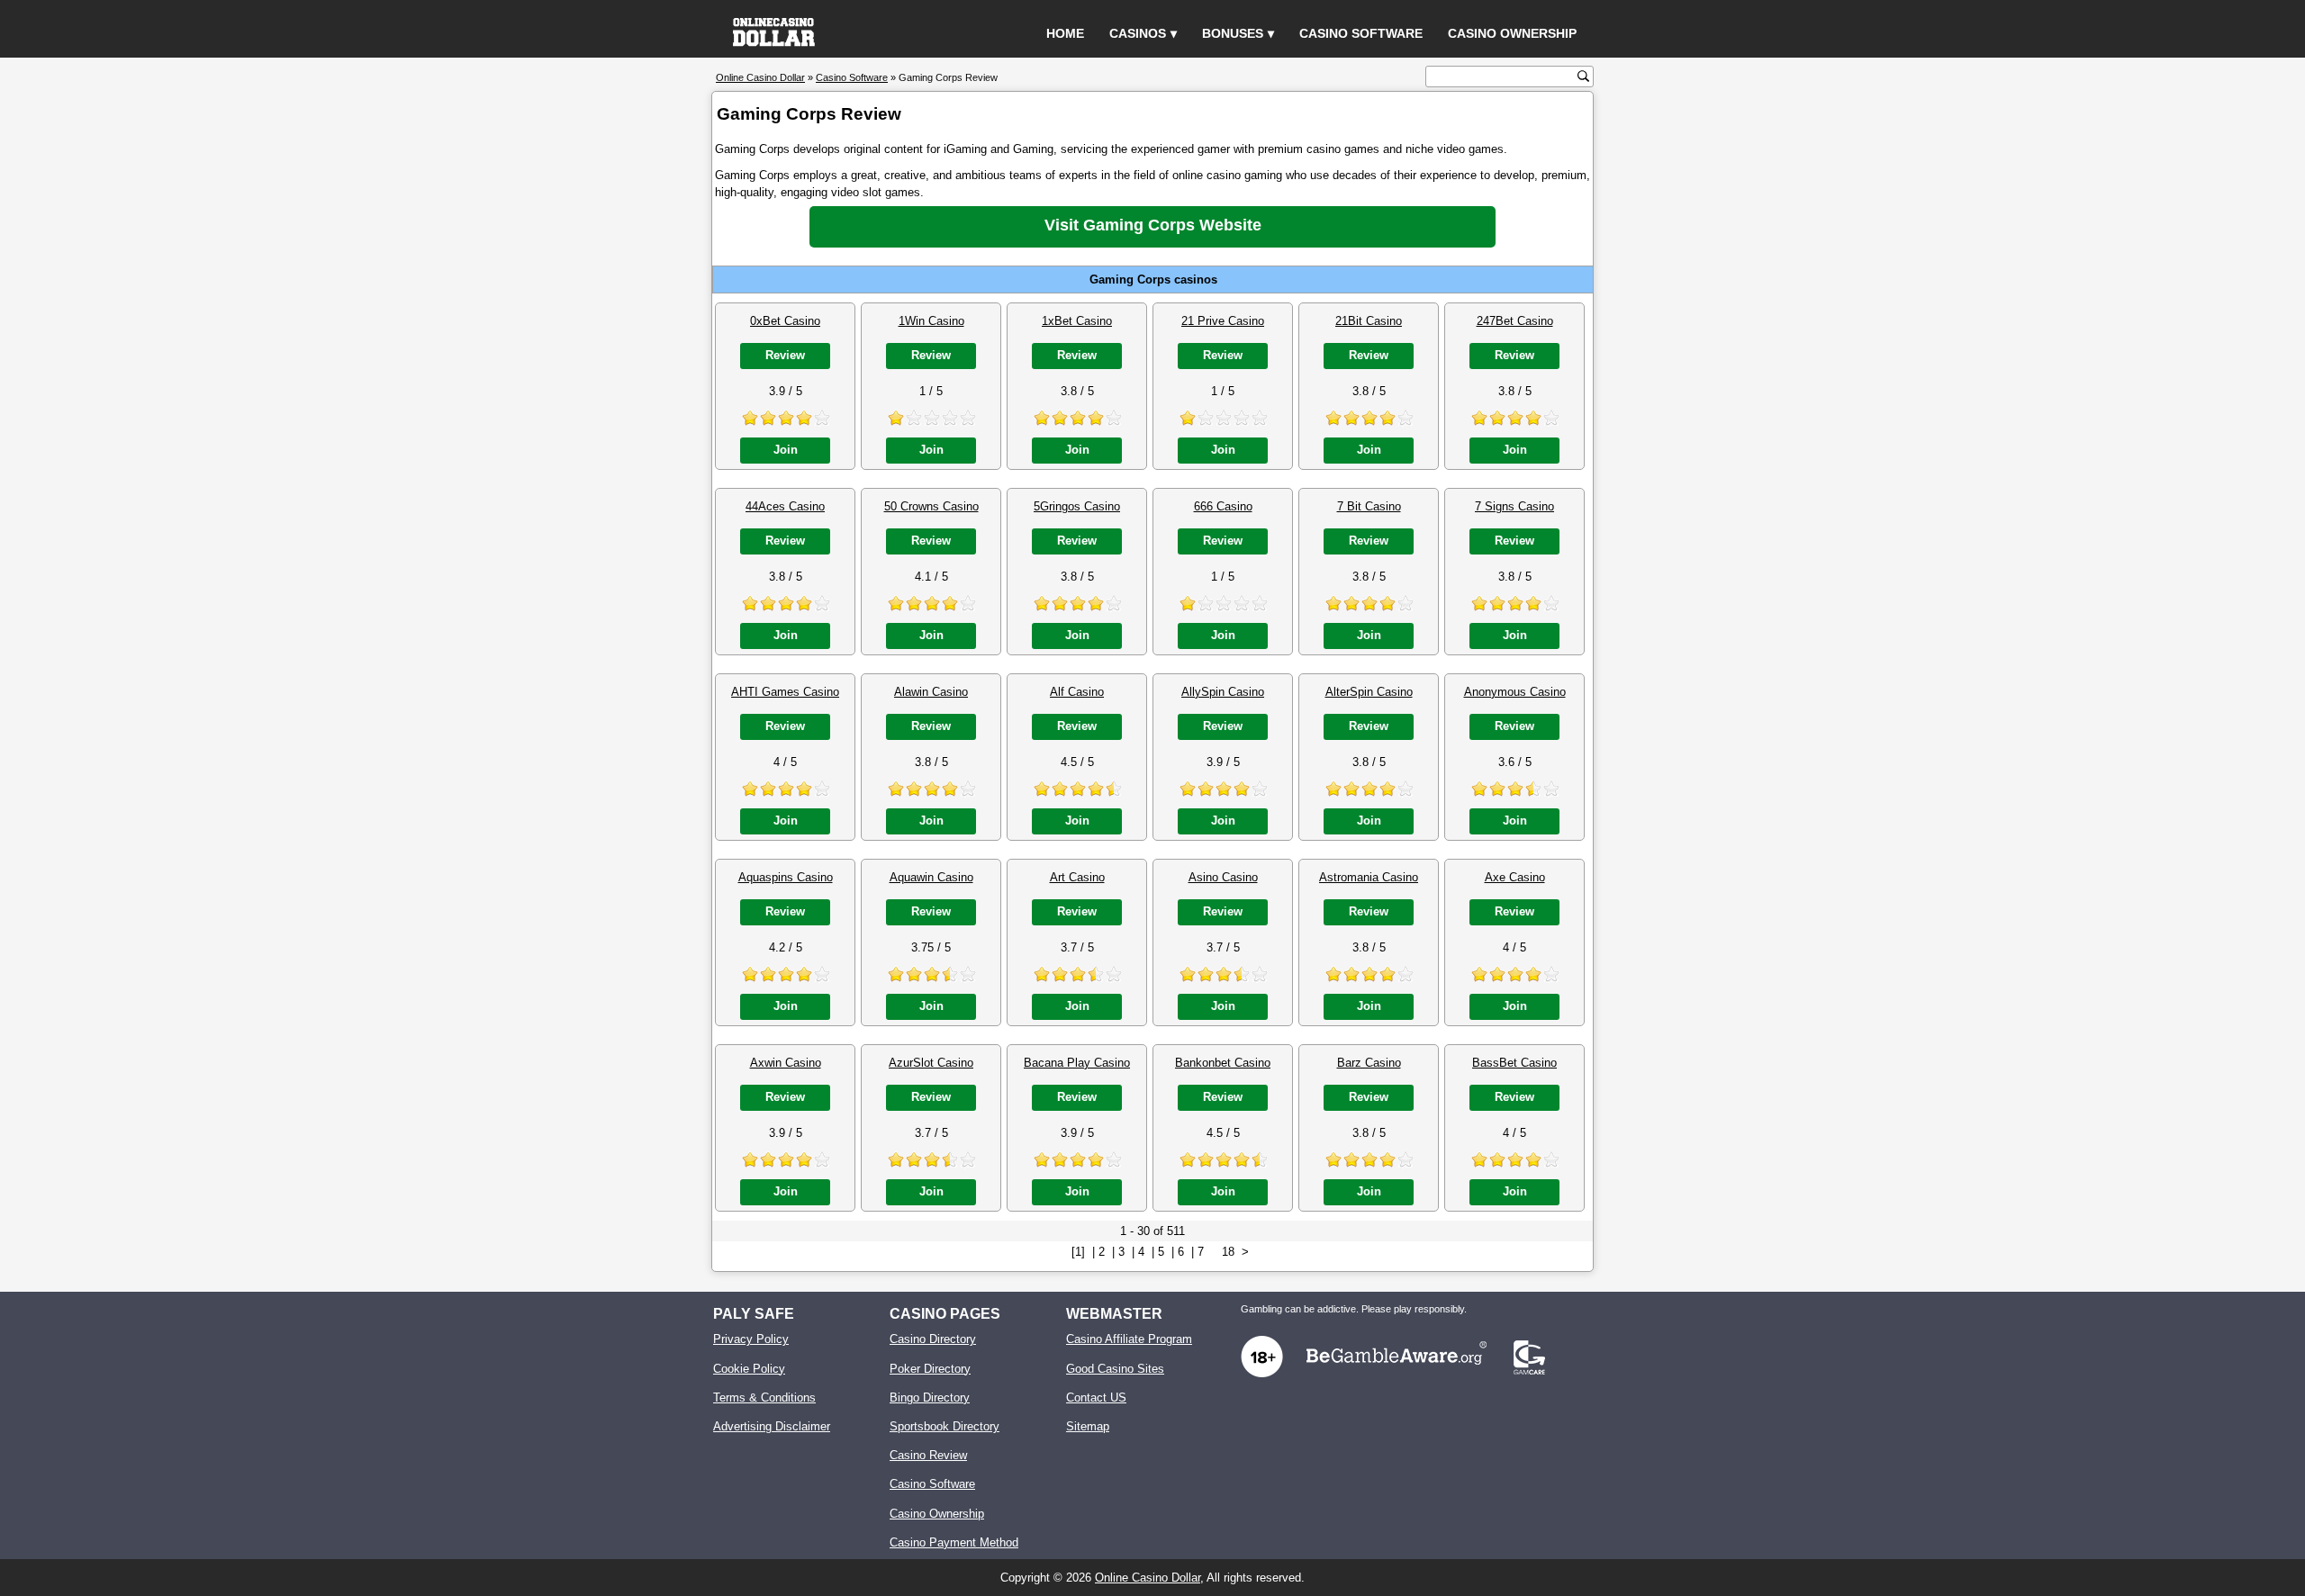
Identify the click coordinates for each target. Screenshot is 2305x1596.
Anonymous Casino (1515, 692)
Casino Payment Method (954, 1542)
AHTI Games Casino (785, 692)
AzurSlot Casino (931, 1063)
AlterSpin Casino (1369, 692)
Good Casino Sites (1115, 1369)
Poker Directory (930, 1369)
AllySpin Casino (1223, 692)
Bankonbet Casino (1223, 1063)
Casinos (1138, 33)
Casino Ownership (1512, 33)
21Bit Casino (1369, 321)
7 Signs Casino (1514, 506)
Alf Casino (1077, 692)
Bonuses (1233, 33)
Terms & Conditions (764, 1398)
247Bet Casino (1515, 321)
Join (786, 450)
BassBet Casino (1514, 1063)
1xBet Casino (1077, 321)
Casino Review (928, 1455)
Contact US (1096, 1398)
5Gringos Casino (1077, 506)
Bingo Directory (930, 1398)
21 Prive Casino (1223, 321)
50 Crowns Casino (931, 506)
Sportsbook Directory (945, 1426)
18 (1228, 1252)
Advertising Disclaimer (772, 1426)
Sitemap (1088, 1426)
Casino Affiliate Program (1129, 1339)
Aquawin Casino (931, 877)
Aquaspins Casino (786, 877)
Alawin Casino (931, 692)
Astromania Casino (1369, 877)
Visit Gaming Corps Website (1153, 225)
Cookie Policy (749, 1369)
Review (785, 355)
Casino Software (1361, 33)
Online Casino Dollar (1148, 1578)
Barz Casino (1369, 1063)
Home (1065, 33)
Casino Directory (933, 1339)
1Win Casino (931, 321)
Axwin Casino (786, 1063)
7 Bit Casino (1369, 506)
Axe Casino (1515, 877)
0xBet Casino (785, 321)
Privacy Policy (751, 1339)
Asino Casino (1223, 877)
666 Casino (1223, 506)
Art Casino (1077, 877)
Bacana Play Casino (1077, 1063)
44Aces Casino (785, 506)
